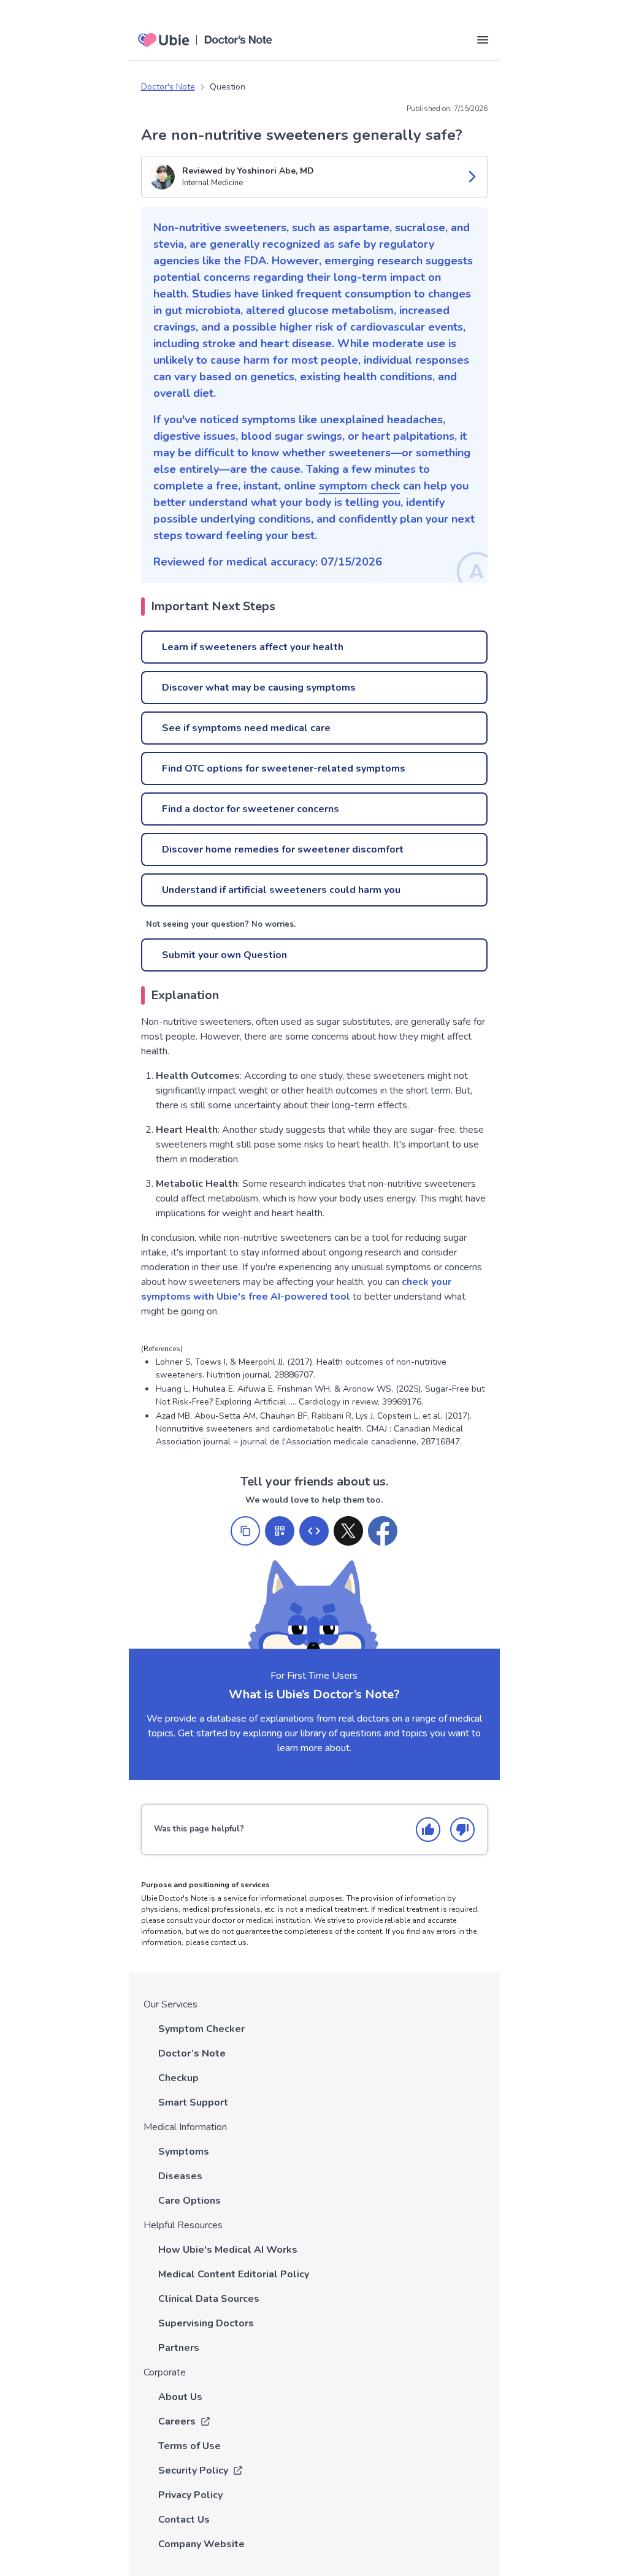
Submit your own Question (224, 955)
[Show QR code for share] (280, 1531)
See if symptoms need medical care (246, 728)
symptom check (359, 486)
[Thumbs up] (428, 1830)
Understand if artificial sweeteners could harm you (281, 890)
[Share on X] (348, 1531)
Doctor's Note (168, 87)
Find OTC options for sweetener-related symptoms (284, 769)
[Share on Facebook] (383, 1531)
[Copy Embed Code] (314, 1531)
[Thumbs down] (462, 1830)
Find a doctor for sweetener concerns (251, 809)
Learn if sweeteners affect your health (253, 647)
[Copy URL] (245, 1531)
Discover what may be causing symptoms (259, 688)
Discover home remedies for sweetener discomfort (283, 849)
